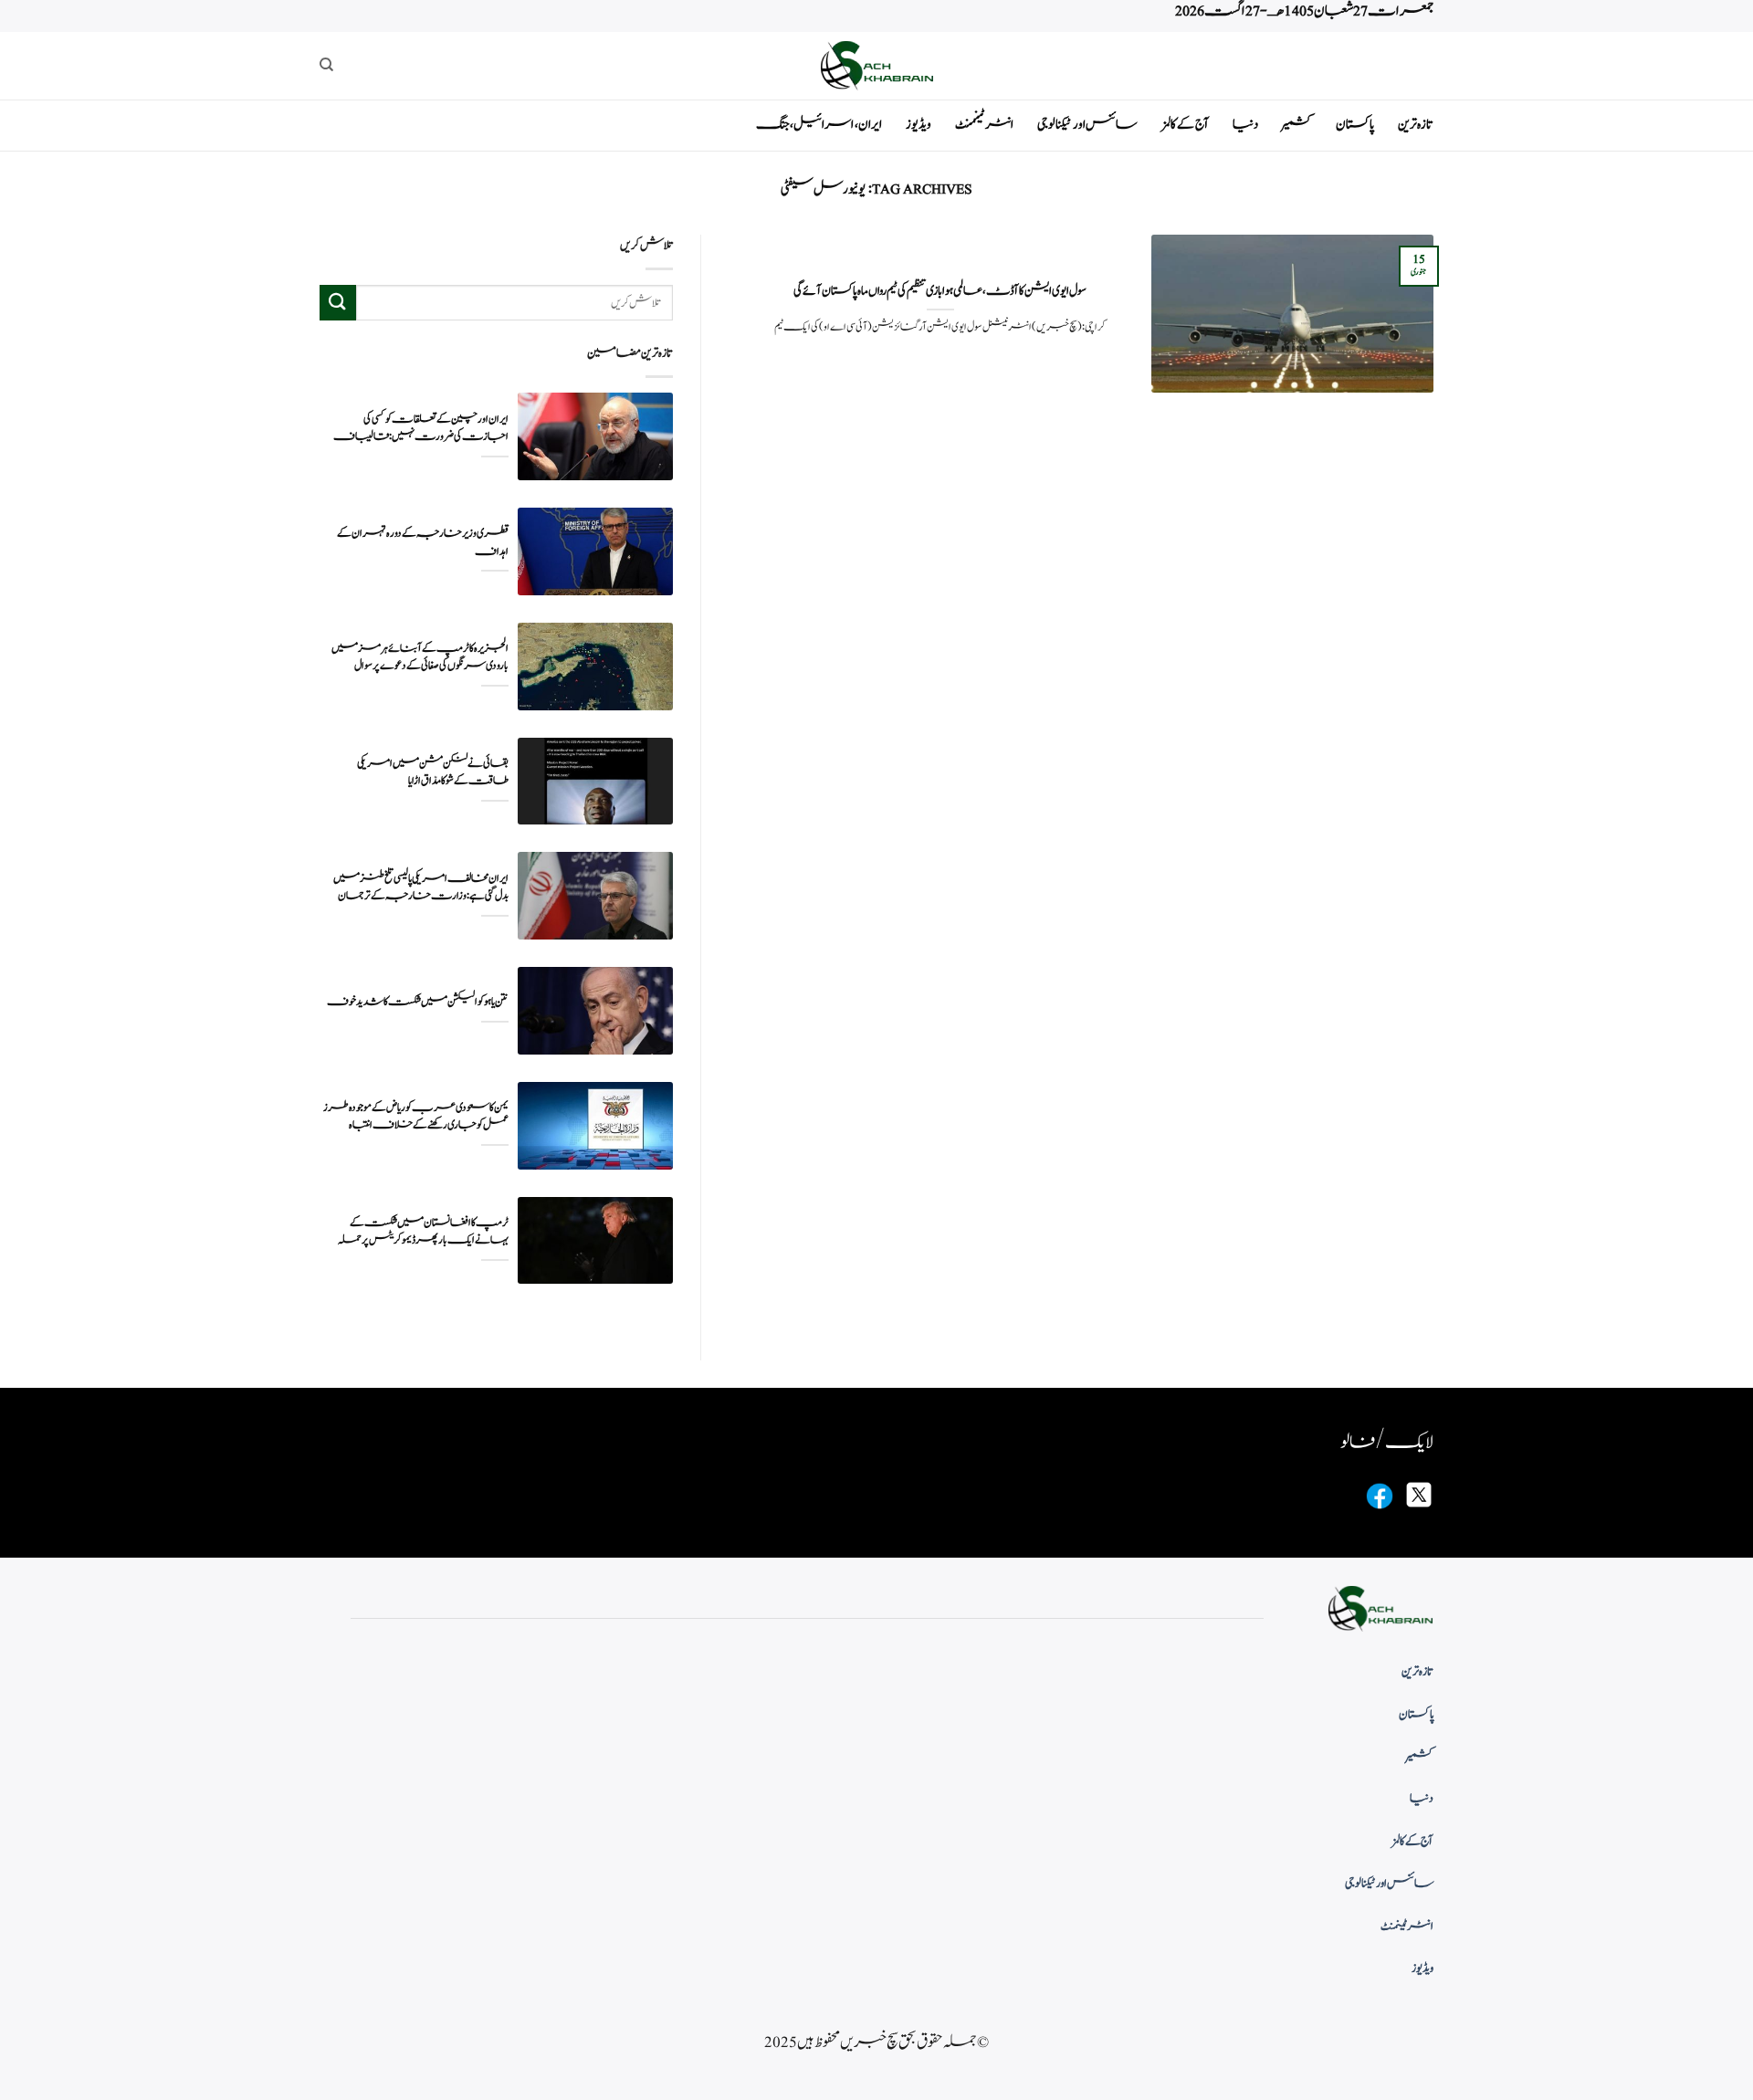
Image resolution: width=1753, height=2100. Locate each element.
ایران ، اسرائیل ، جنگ (819, 125)
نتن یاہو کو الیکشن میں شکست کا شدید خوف (418, 1002)
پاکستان (1355, 125)
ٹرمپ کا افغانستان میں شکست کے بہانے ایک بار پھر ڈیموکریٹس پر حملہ (423, 1232)
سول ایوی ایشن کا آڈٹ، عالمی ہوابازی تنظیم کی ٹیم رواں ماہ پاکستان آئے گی (940, 291)
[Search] (326, 65)
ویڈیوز (918, 125)
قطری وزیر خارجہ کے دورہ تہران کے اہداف (423, 542)
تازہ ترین (1416, 125)
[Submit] (338, 303)
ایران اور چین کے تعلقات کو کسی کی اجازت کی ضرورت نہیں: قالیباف (421, 428)
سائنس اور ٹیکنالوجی (1087, 125)
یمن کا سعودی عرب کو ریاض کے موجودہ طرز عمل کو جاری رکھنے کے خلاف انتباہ (416, 1117)
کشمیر (1297, 125)
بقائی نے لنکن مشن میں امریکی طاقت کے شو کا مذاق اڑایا (433, 772)
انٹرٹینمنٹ (984, 125)
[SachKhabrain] (876, 65)
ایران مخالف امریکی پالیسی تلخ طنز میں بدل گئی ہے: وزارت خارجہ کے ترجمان (421, 887)
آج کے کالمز (1185, 125)
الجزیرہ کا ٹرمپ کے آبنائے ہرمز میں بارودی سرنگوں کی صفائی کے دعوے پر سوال (420, 657)
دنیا (1245, 125)
